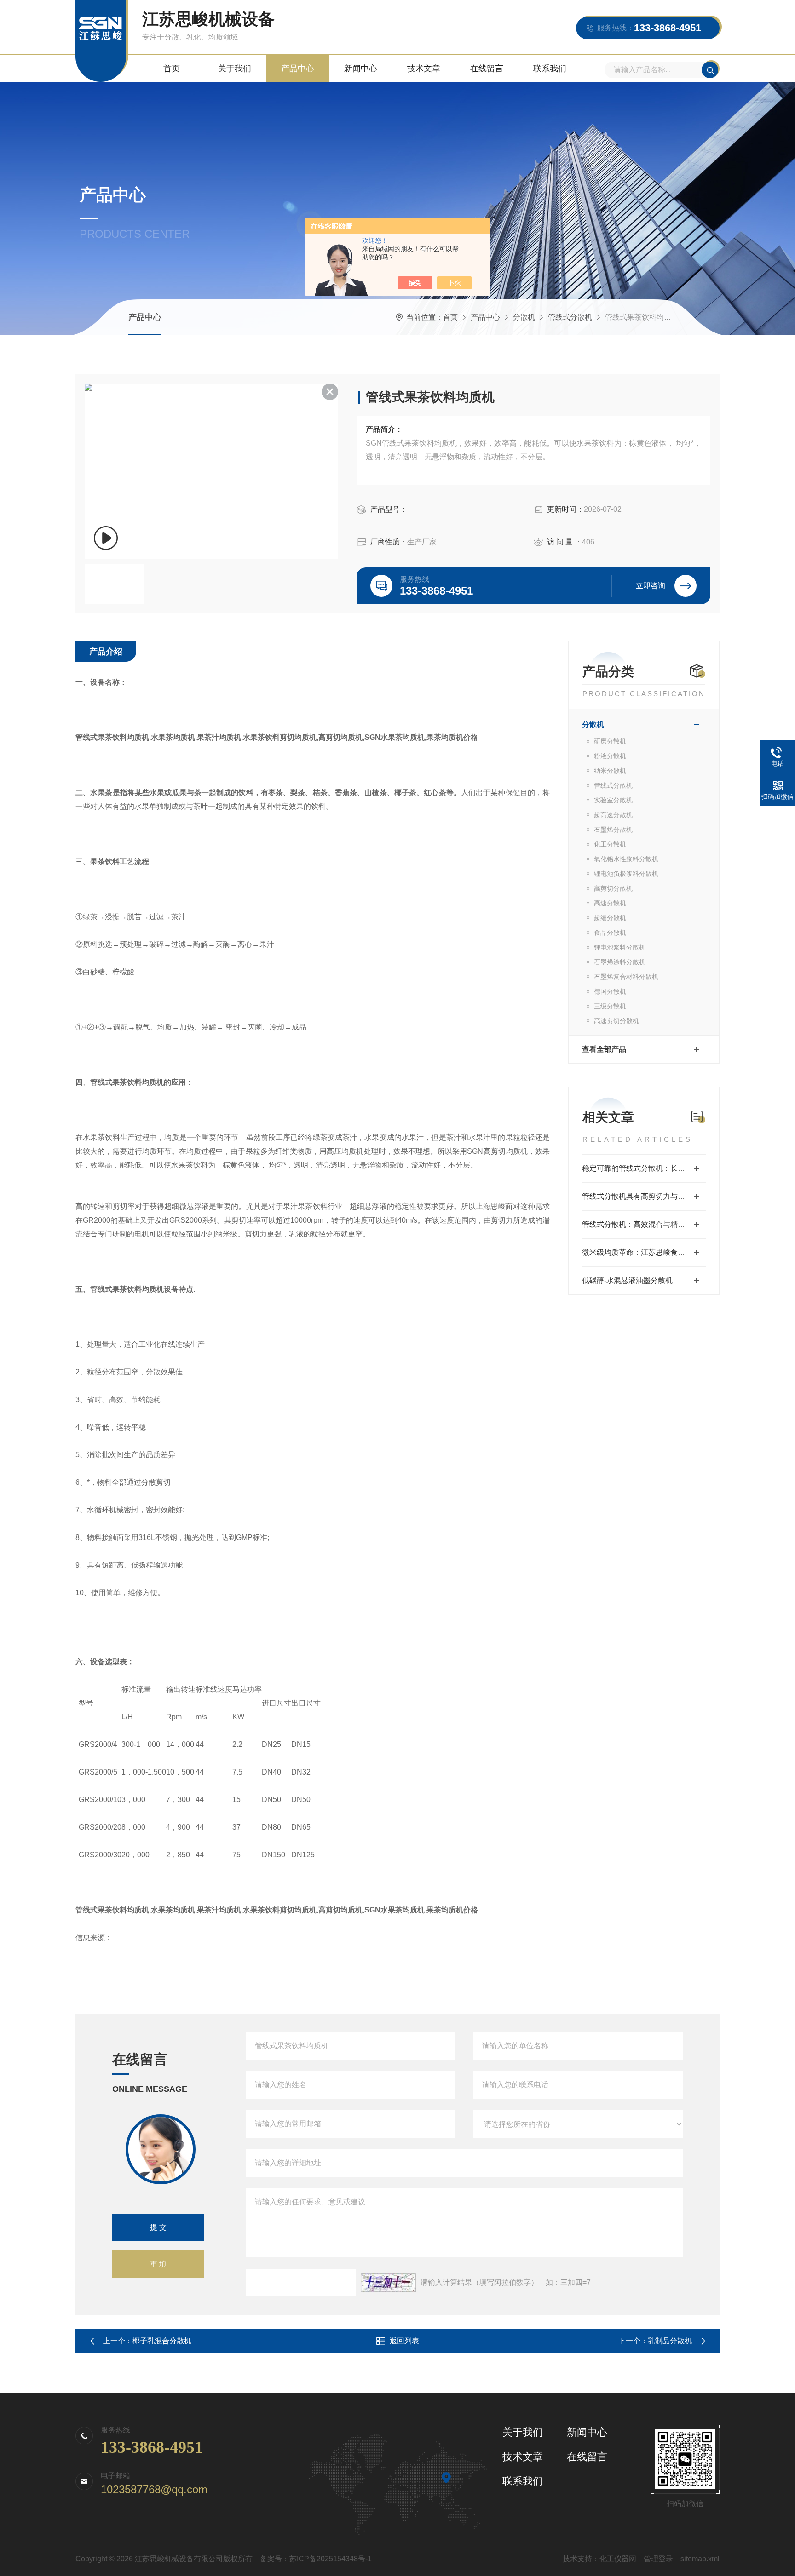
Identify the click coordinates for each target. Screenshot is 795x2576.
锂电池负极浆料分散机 (626, 874)
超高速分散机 (613, 815)
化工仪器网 (618, 2559)
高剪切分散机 (613, 888)
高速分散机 (610, 903)
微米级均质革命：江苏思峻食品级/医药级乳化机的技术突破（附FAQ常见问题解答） (644, 1252)
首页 (172, 69)
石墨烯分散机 (613, 830)
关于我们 (235, 69)
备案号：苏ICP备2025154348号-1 (316, 2559)
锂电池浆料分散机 (620, 947)
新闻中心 (361, 69)
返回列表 (404, 2341)
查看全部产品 (604, 1049)
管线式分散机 (570, 317)
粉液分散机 (610, 756)
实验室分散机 (613, 800)
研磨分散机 (610, 741)
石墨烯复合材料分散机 (626, 977)
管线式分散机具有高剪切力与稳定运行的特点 (644, 1196)
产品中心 (298, 69)
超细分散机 (610, 918)
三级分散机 (610, 1006)
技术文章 (424, 69)
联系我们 (550, 69)
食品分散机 (610, 933)
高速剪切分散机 (616, 1021)
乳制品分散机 (670, 2341)
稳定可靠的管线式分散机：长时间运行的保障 (644, 1168)
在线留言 (487, 69)
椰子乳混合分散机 (162, 2341)
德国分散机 (610, 991)
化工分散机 (610, 844)
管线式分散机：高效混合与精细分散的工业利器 (644, 1224)
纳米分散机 (610, 771)
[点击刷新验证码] (388, 2283)
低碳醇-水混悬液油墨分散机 (627, 1280)
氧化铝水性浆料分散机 (626, 859)
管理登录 (658, 2559)
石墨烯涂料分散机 (620, 962)
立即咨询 (651, 586)
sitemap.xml (700, 2559)
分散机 (524, 317)
